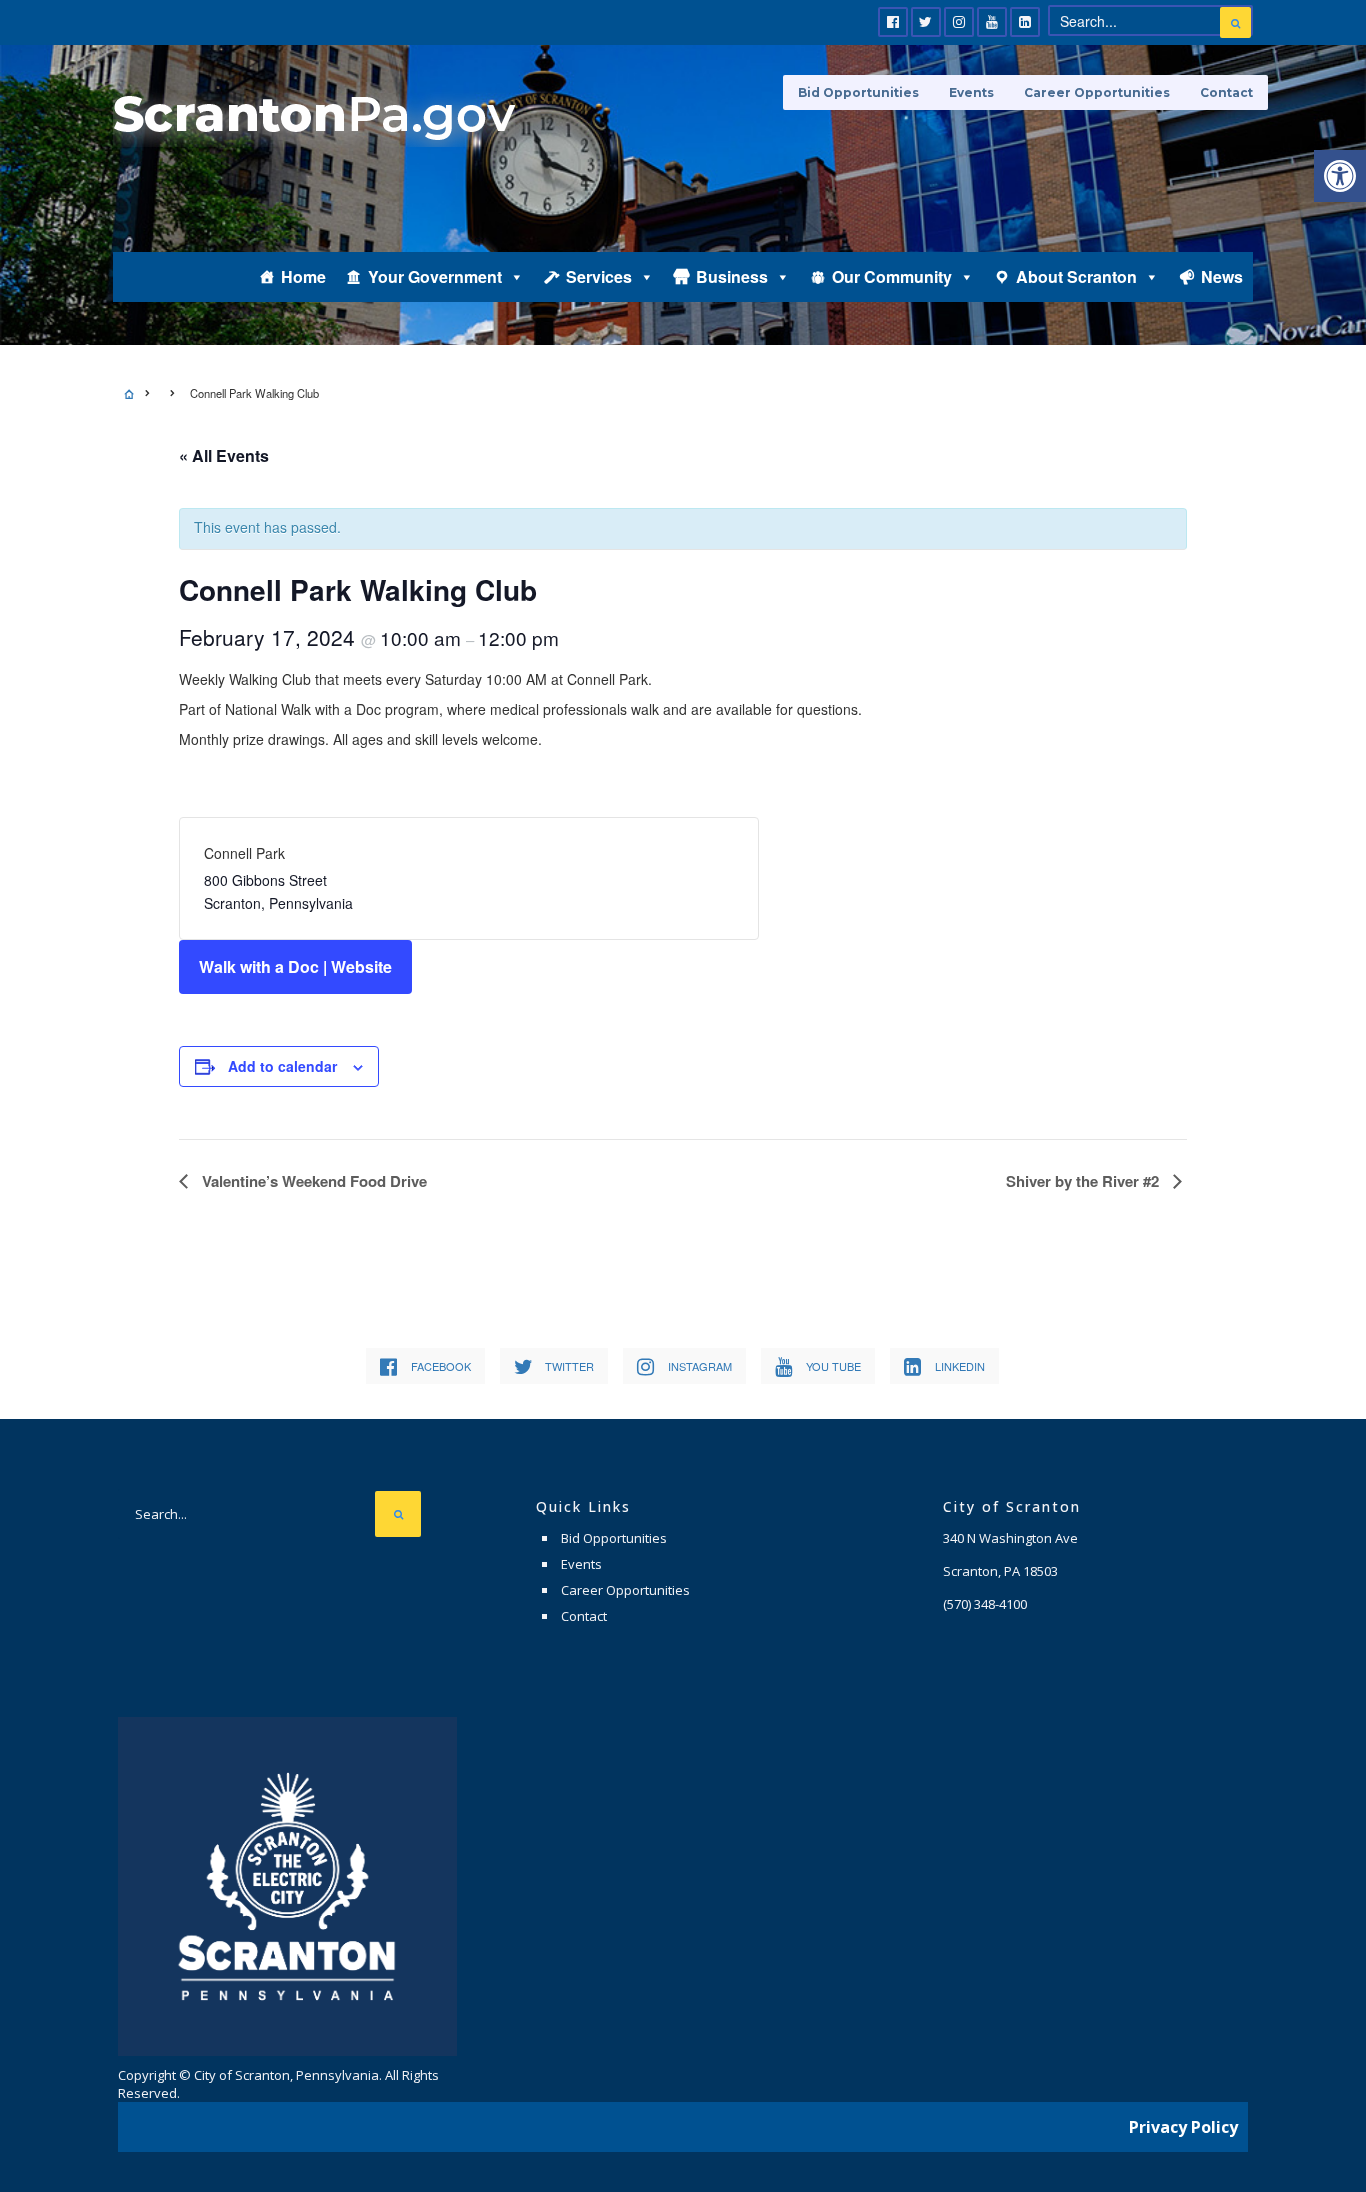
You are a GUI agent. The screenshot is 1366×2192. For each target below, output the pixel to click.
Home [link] (303, 276)
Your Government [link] (435, 276)
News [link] (1222, 276)
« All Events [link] (224, 455)
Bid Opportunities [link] (858, 92)
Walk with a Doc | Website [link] (295, 966)
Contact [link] (1226, 92)
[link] (1340, 176)
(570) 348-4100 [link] (985, 1604)
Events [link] (971, 92)
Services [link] (599, 276)
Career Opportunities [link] (1097, 92)
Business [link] (732, 276)
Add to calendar (282, 1066)
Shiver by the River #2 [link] (1084, 1181)
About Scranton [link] (1076, 276)
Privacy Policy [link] (1183, 2127)
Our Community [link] (892, 276)
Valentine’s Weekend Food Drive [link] (312, 1181)
